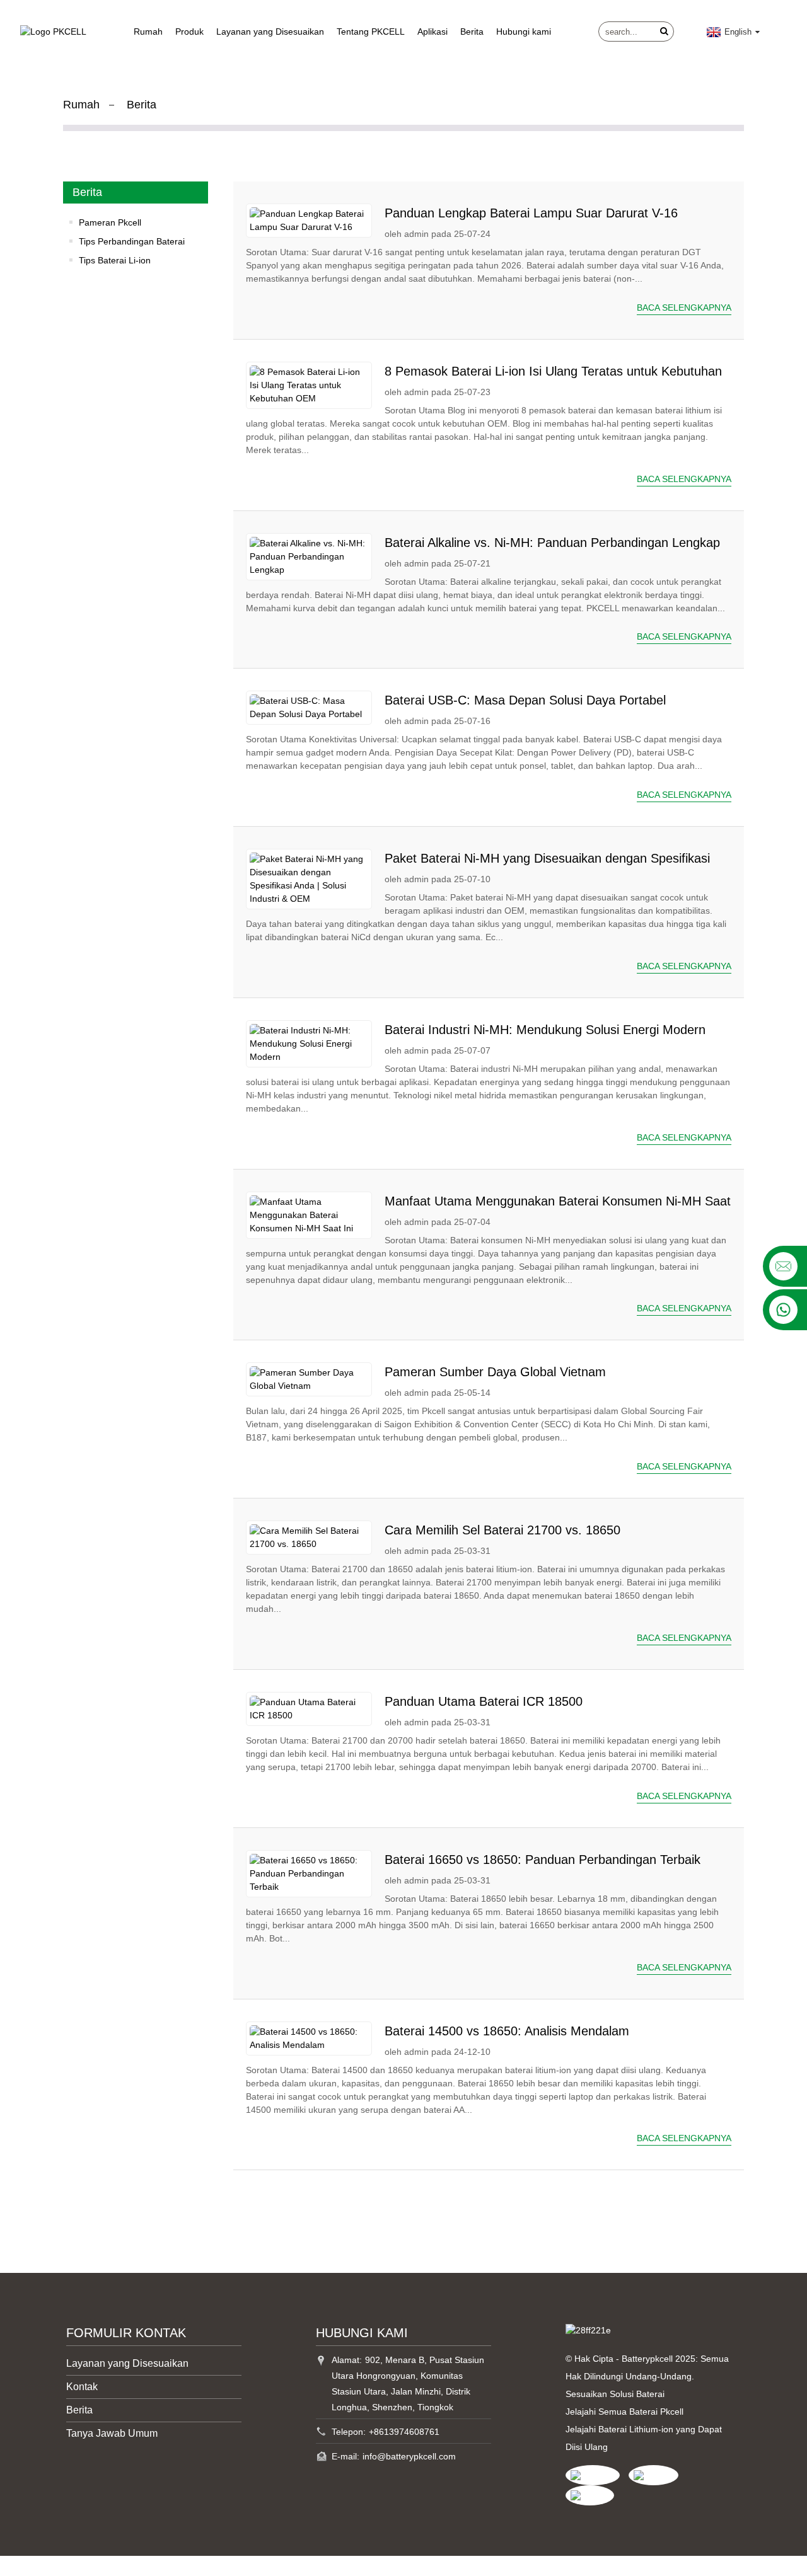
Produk (189, 32)
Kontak (82, 2387)
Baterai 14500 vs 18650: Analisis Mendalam (507, 2031)
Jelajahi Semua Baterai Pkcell (624, 2412)
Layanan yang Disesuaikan (270, 32)
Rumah (148, 32)
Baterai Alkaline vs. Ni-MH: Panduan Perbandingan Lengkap (552, 543)
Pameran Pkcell (110, 222)
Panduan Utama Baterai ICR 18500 (484, 1701)
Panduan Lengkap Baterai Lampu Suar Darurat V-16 (531, 213)
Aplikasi (433, 32)
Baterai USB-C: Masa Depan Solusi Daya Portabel (525, 700)
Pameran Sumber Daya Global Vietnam (495, 1372)
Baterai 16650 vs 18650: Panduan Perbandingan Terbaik (543, 1860)
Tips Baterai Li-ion (115, 260)
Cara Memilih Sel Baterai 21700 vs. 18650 (502, 1530)
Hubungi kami (524, 32)
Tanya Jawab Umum (112, 2433)
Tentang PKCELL (371, 32)
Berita (472, 32)
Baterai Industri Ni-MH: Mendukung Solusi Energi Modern (545, 1030)
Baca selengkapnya (684, 308)
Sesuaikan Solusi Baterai (615, 2394)
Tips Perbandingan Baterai (132, 241)
